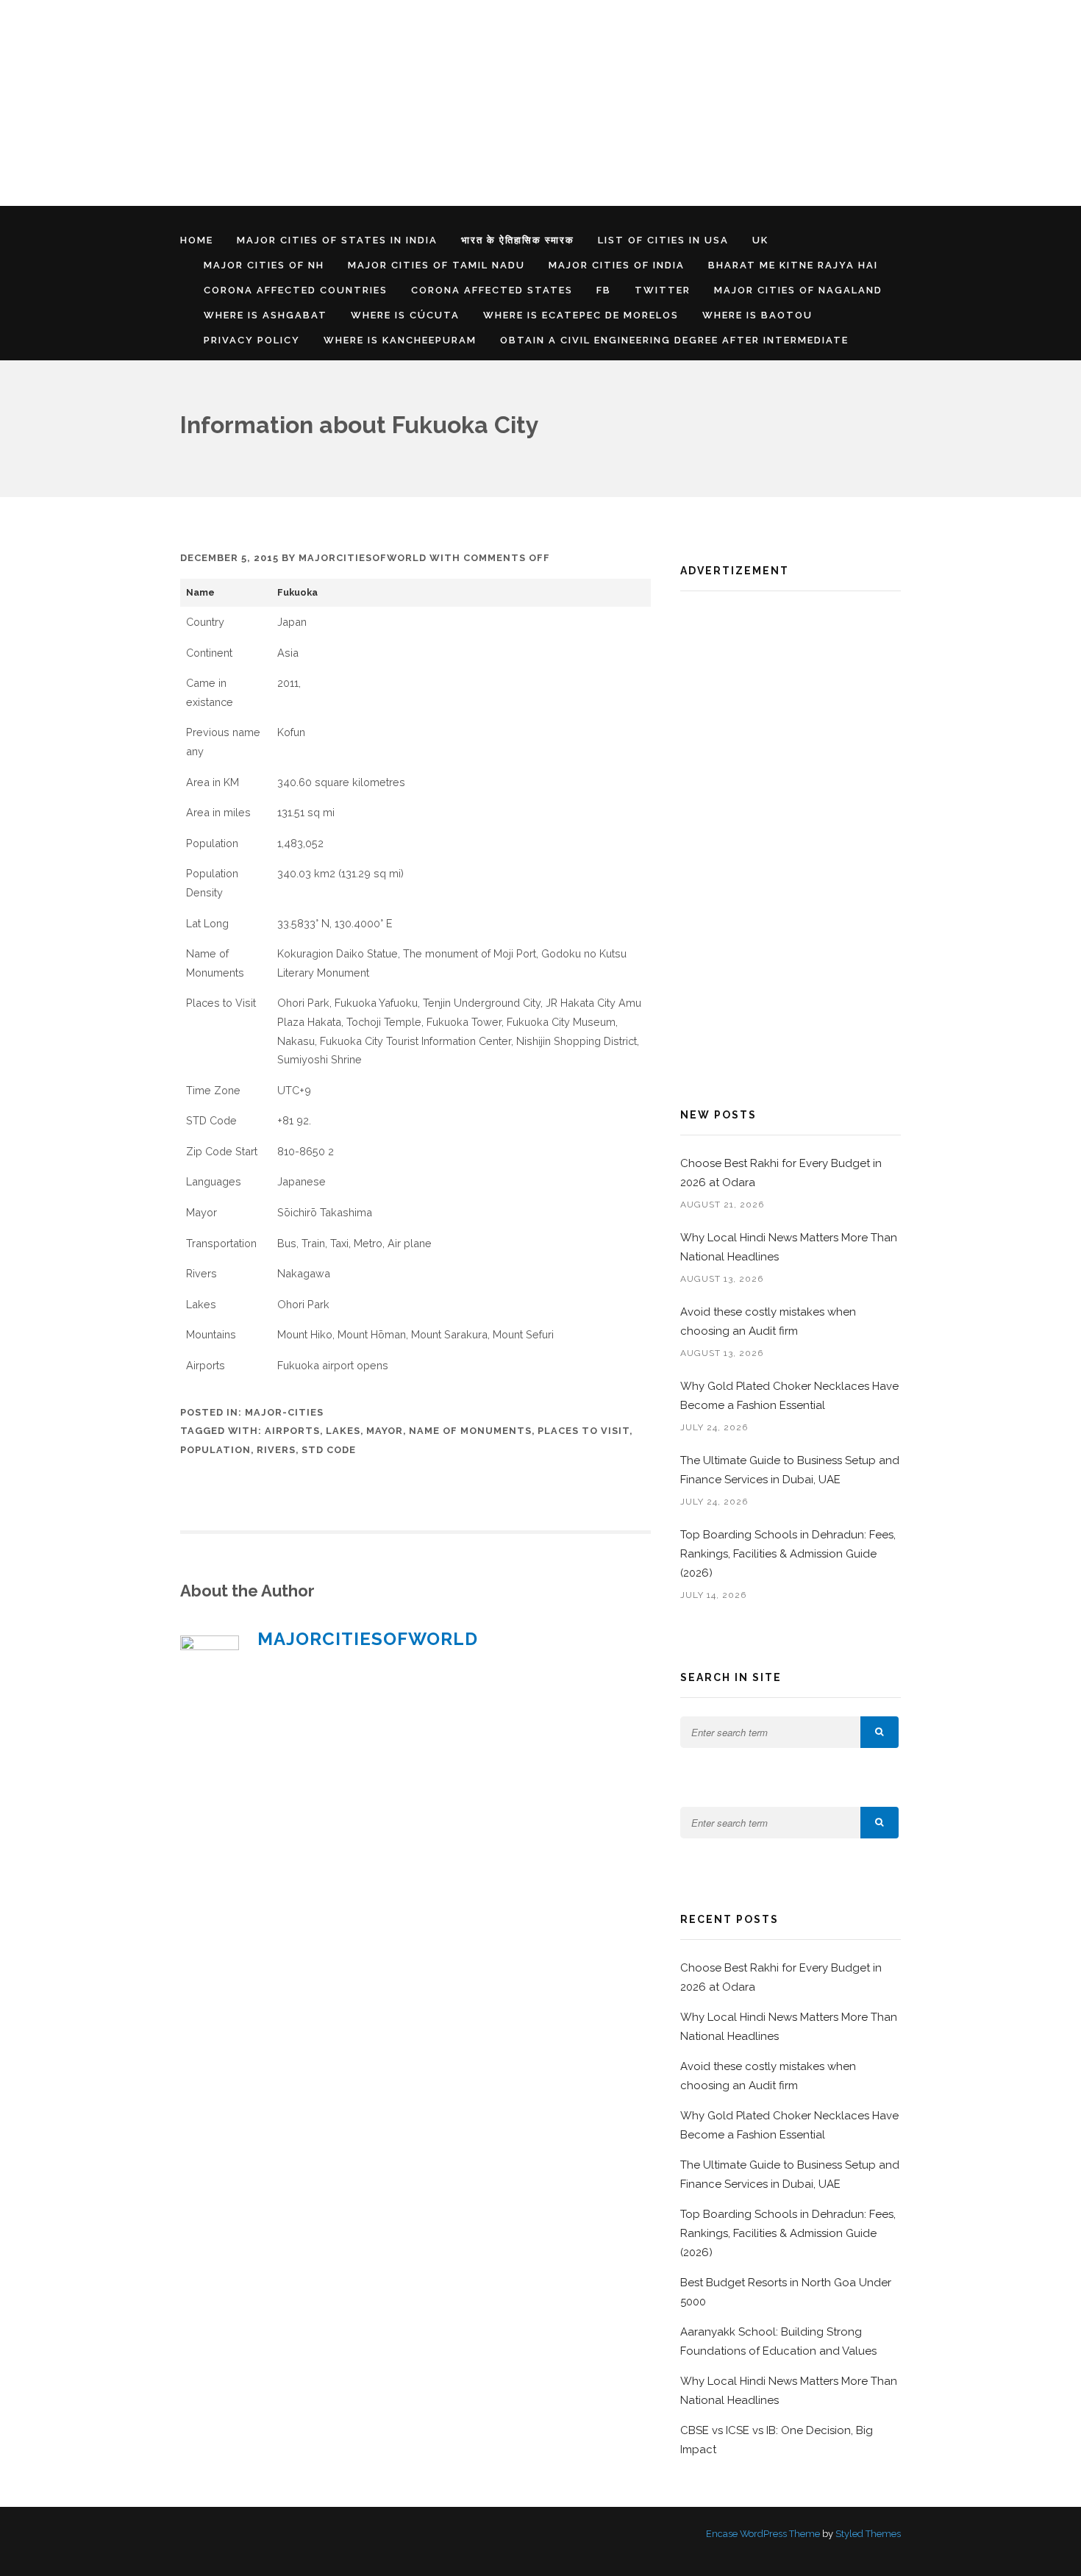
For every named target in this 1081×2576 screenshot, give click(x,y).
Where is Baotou (757, 315)
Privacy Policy (252, 340)
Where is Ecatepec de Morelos (581, 315)
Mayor (385, 1431)
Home (197, 240)
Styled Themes (868, 2534)
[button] (880, 1732)
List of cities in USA (663, 240)
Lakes (343, 1431)
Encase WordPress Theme (763, 2534)
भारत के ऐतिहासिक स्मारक (518, 240)
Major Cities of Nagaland (798, 290)
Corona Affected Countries (296, 290)
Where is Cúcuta (405, 315)
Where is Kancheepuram (400, 340)
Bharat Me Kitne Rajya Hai (793, 265)
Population (215, 1450)
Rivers (276, 1450)
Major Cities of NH (264, 265)
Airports (292, 1431)
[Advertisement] (441, 103)
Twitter (663, 290)
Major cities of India (617, 265)
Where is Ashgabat (265, 315)
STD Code (329, 1450)
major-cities (284, 1412)
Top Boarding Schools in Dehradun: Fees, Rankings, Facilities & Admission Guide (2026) (788, 1554)
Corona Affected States (492, 290)
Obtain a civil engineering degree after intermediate (674, 340)
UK (760, 240)
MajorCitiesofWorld (363, 558)
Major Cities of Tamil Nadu (436, 265)
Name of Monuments (470, 1431)
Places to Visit (584, 1431)
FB (604, 290)
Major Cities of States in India (337, 240)
